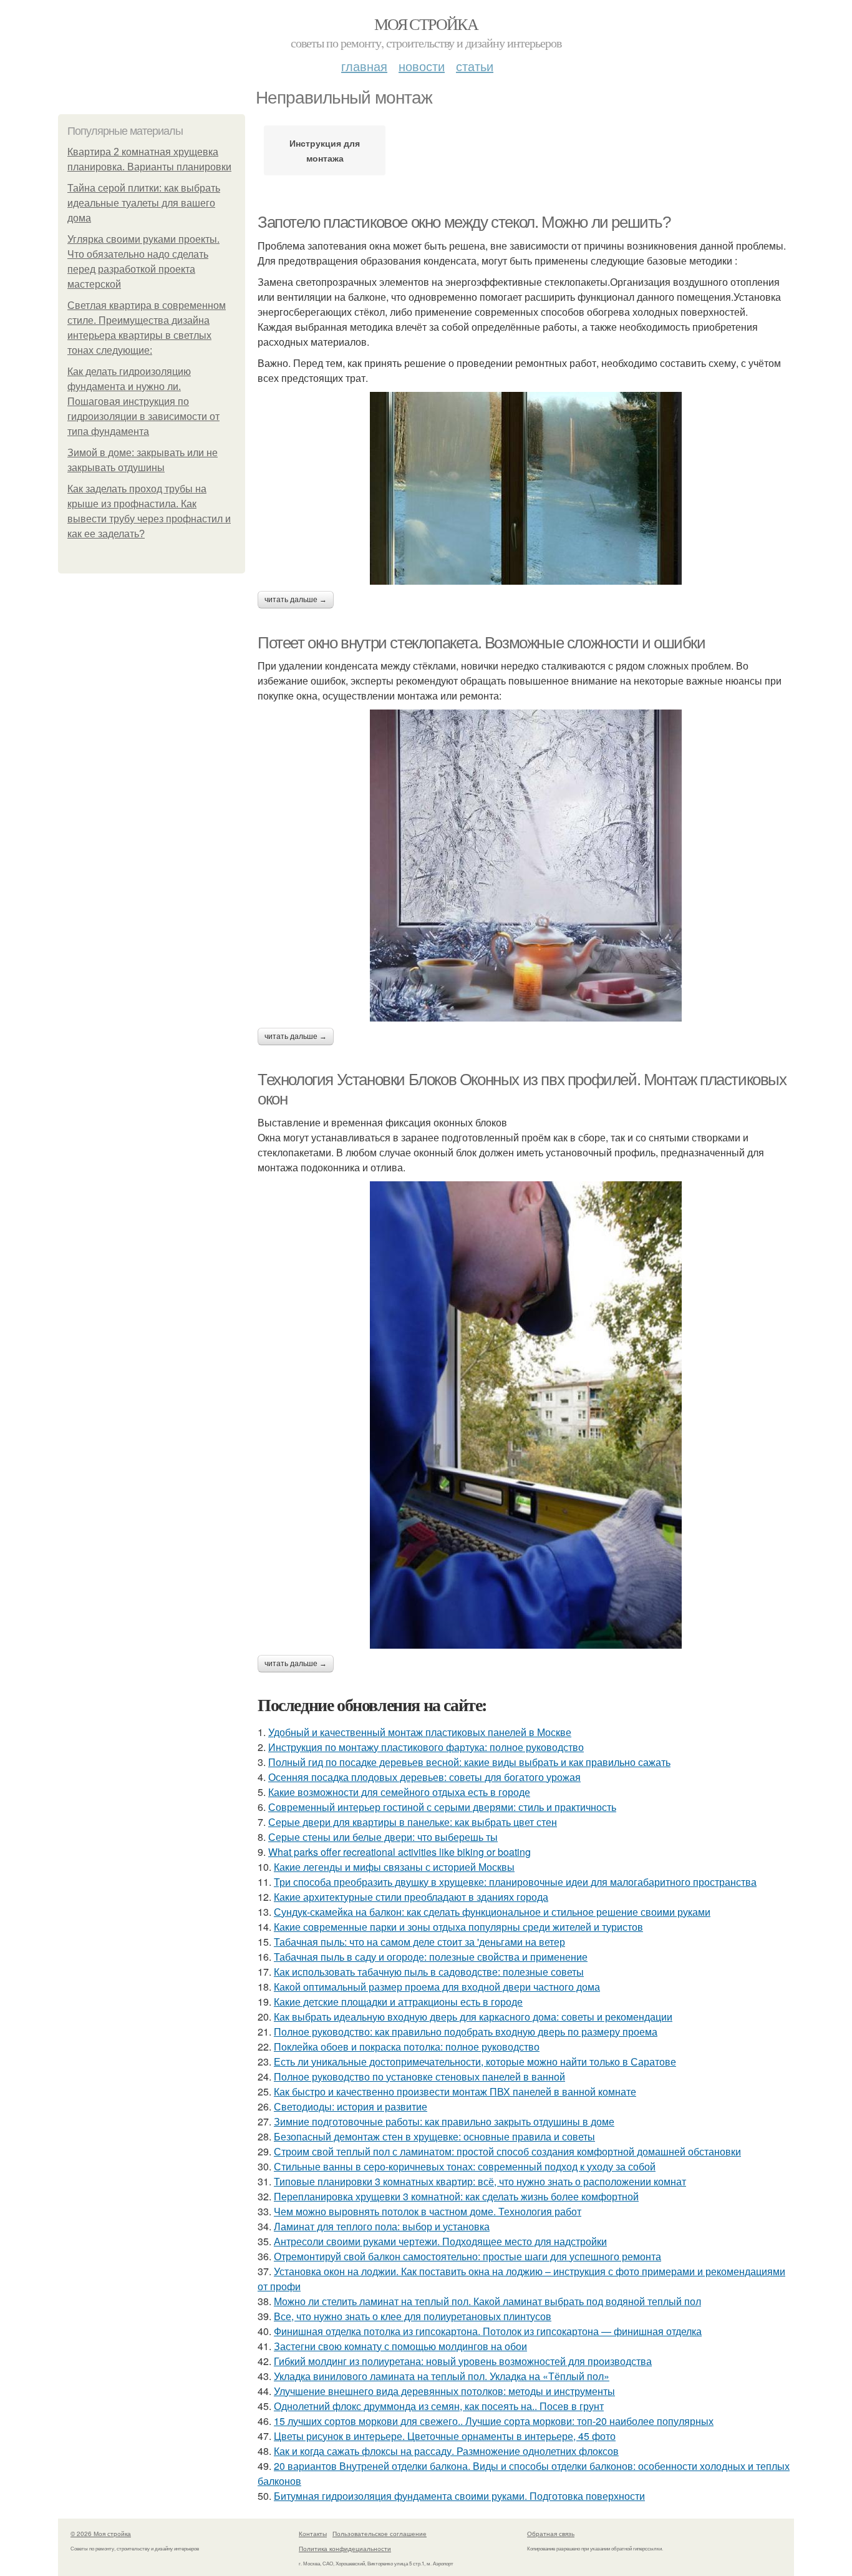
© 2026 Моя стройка (101, 2534)
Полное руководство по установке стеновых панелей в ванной (419, 2076)
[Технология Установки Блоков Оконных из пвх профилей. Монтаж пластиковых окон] (526, 1415)
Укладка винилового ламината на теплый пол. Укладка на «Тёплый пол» (442, 2376)
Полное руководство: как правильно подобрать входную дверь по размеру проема (466, 2032)
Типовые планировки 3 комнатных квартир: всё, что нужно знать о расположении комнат (480, 2181)
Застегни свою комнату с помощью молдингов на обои (400, 2346)
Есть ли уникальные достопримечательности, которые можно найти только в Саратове (475, 2061)
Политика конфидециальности (345, 2549)
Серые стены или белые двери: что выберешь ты (383, 1837)
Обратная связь (551, 2534)
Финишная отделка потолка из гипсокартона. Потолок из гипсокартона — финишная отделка (488, 2331)
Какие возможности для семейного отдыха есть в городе (399, 1792)
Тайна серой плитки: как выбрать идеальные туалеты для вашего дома (144, 203)
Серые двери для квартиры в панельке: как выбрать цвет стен (413, 1822)
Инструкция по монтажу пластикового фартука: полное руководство (426, 1747)
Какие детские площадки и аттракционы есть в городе (398, 2002)
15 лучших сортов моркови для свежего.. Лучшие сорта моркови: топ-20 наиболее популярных (494, 2421)
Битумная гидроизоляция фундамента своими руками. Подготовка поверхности (459, 2496)
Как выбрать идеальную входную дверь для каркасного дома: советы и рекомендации (473, 2017)
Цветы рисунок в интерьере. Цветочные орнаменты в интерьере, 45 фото (445, 2436)
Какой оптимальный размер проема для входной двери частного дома (437, 1987)
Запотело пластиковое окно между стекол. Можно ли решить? (464, 222)
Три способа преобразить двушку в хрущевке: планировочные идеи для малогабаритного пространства (515, 1882)
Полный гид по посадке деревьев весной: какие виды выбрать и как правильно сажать (469, 1762)
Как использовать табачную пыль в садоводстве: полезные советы (429, 1972)
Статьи (475, 66)
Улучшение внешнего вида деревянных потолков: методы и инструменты (444, 2391)
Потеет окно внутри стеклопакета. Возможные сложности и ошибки (482, 643)
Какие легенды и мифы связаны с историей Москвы (394, 1867)
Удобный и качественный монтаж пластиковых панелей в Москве (420, 1732)
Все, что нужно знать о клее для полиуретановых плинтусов (413, 2316)
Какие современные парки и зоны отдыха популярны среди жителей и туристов (458, 1927)
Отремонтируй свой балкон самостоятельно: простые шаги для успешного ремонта (467, 2256)
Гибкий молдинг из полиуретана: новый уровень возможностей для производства (463, 2361)
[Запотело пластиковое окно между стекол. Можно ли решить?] (526, 488)
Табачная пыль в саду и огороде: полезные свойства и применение (431, 1957)
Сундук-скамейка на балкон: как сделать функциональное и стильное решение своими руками (492, 1912)
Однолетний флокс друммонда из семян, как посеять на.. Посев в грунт (439, 2406)
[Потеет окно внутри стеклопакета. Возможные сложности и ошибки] (526, 866)
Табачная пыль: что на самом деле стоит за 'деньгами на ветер (419, 1942)
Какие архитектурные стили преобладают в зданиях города (411, 1897)
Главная (364, 66)
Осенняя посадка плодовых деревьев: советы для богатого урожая (424, 1777)
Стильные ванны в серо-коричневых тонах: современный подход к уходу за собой (465, 2166)
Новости (422, 66)
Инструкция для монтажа (325, 150)
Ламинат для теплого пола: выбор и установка (382, 2226)
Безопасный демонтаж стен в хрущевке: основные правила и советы (434, 2136)
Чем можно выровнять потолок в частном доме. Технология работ (428, 2211)
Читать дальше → (296, 600)
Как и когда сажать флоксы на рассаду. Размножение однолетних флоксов (446, 2451)
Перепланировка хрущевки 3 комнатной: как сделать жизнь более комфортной (456, 2196)
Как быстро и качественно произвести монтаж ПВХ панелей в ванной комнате (455, 2091)
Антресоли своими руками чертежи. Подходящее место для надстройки (440, 2241)
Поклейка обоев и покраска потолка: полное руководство (407, 2047)
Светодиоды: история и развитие (351, 2106)
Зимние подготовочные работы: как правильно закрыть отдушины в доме (444, 2121)
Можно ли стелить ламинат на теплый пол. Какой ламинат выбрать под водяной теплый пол (487, 2301)
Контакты (313, 2534)
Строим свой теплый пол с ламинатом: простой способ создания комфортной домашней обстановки (507, 2151)
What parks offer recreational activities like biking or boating (399, 1852)
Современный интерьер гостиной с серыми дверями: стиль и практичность (442, 1807)
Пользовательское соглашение (380, 2534)
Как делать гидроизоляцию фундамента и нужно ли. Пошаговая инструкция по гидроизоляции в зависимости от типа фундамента (143, 402)
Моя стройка (426, 24)
